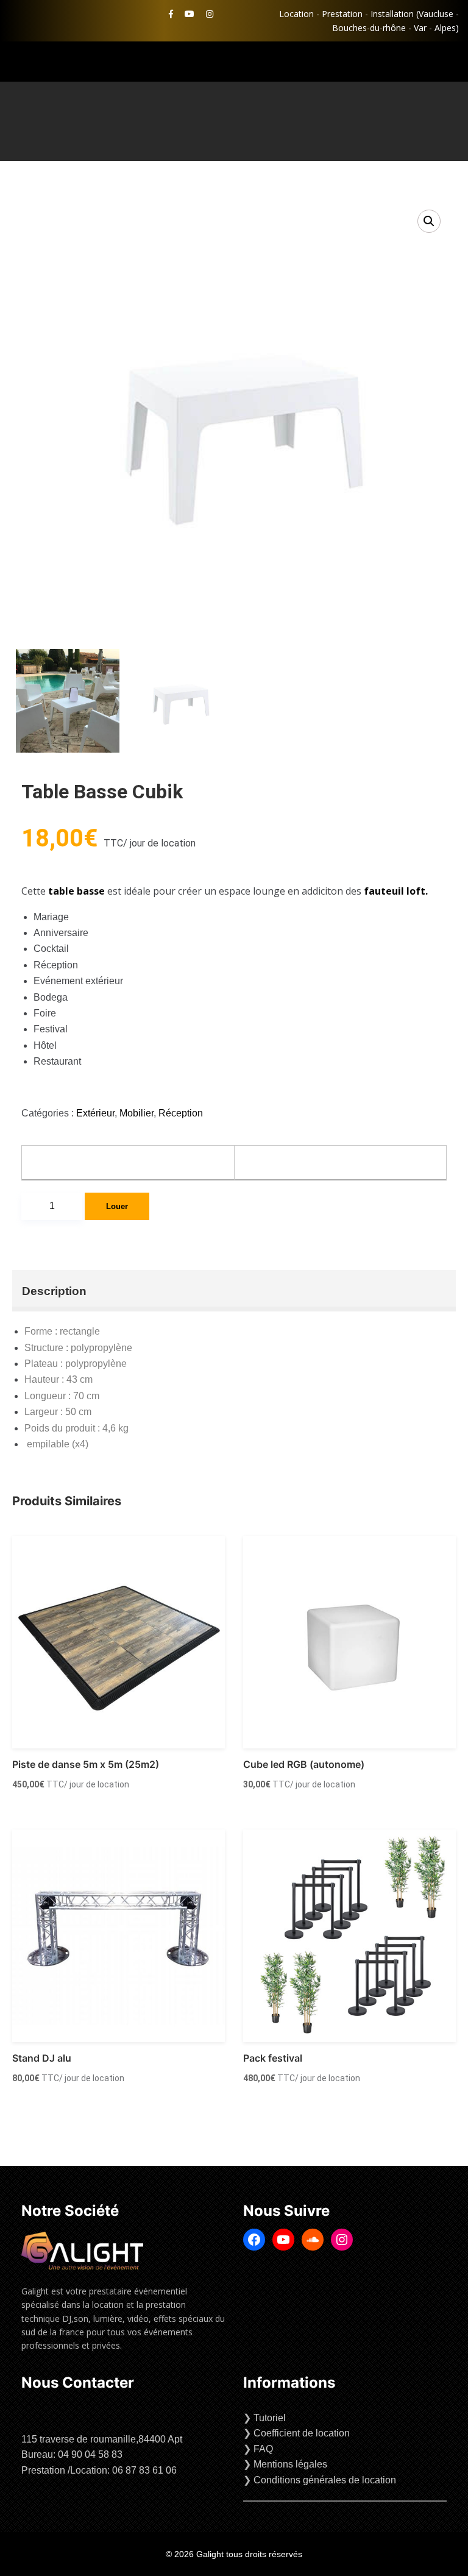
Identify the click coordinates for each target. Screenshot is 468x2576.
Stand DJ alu (42, 2058)
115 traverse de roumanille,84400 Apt (102, 2439)
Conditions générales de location (325, 2480)
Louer (117, 1206)
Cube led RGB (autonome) (304, 1764)
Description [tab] (54, 1291)
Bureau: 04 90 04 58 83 (72, 2454)
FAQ (263, 2449)
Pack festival (273, 2058)
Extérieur (95, 1113)
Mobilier (136, 1113)
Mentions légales (290, 2464)
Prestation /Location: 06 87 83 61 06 (99, 2470)
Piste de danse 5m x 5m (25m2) (86, 1764)
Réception (181, 1113)
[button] (429, 221)
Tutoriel (270, 2418)
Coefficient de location (302, 2433)
